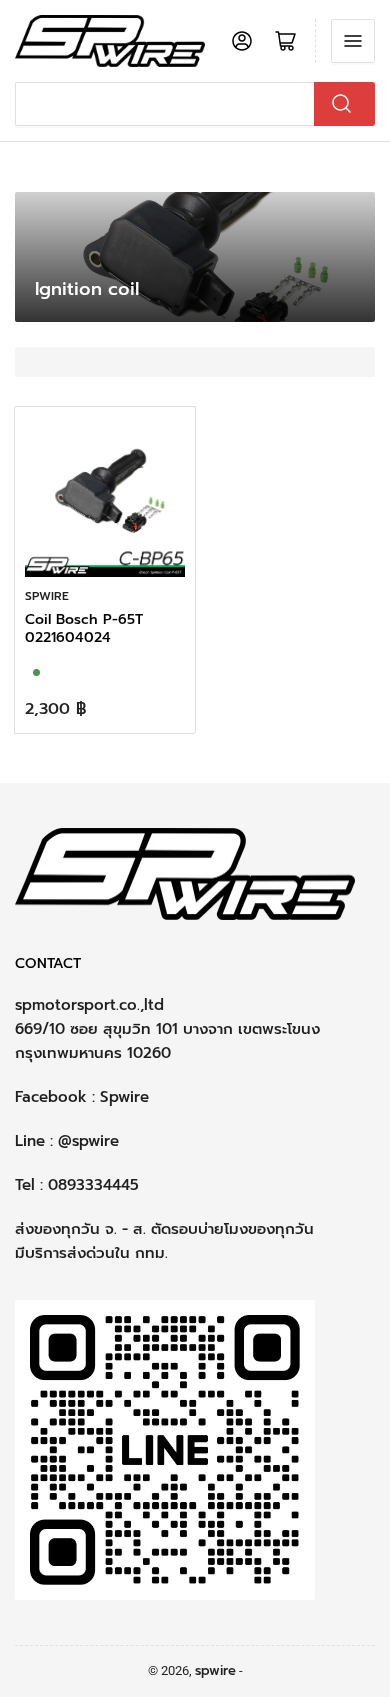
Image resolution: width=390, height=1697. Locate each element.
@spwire (88, 1141)
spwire (47, 596)
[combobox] (195, 104)
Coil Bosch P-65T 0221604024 (84, 628)
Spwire (124, 1097)
